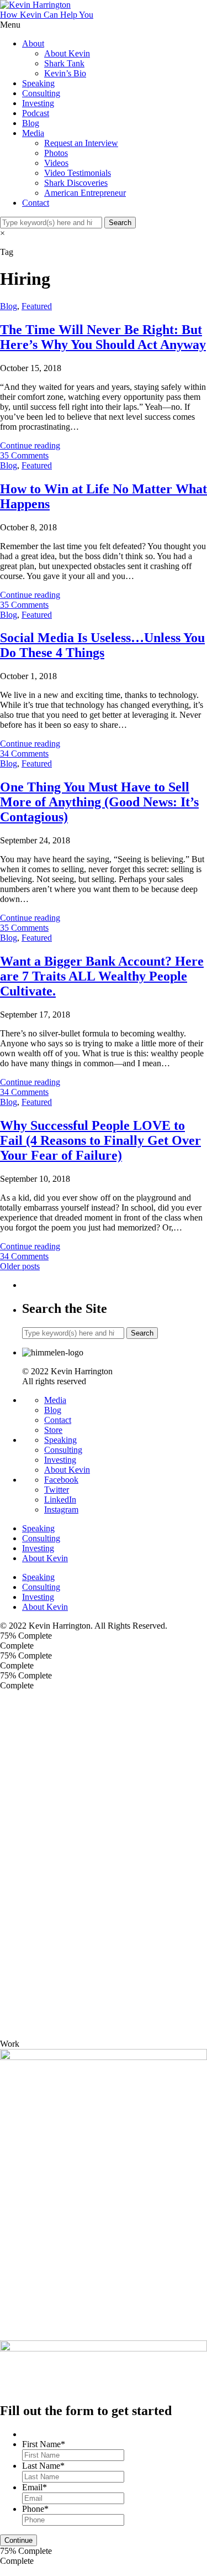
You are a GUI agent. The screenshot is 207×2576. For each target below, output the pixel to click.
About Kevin (67, 53)
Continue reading (30, 445)
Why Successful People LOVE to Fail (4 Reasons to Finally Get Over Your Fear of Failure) (100, 1140)
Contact (36, 203)
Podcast (36, 113)
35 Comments (24, 455)
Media (33, 133)
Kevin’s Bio (65, 73)
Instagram (61, 1509)
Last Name (43, 2466)
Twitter (57, 1490)
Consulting (41, 93)
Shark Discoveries (76, 183)
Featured (37, 306)
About (33, 43)
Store (53, 1430)
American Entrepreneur (85, 193)
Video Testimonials (78, 173)
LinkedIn (60, 1500)
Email (34, 2487)
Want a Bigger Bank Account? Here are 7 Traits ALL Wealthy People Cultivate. (102, 976)
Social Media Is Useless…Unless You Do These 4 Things (102, 645)
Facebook (61, 1480)
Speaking (38, 83)
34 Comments (24, 753)
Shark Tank (64, 63)
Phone (35, 2509)
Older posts (20, 1266)
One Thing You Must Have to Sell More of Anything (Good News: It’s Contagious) (99, 802)
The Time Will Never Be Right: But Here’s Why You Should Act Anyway (103, 337)
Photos (56, 153)
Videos (56, 163)
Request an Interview (81, 143)
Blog (31, 123)
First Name (44, 2444)
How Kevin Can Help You (47, 15)
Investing (38, 103)
